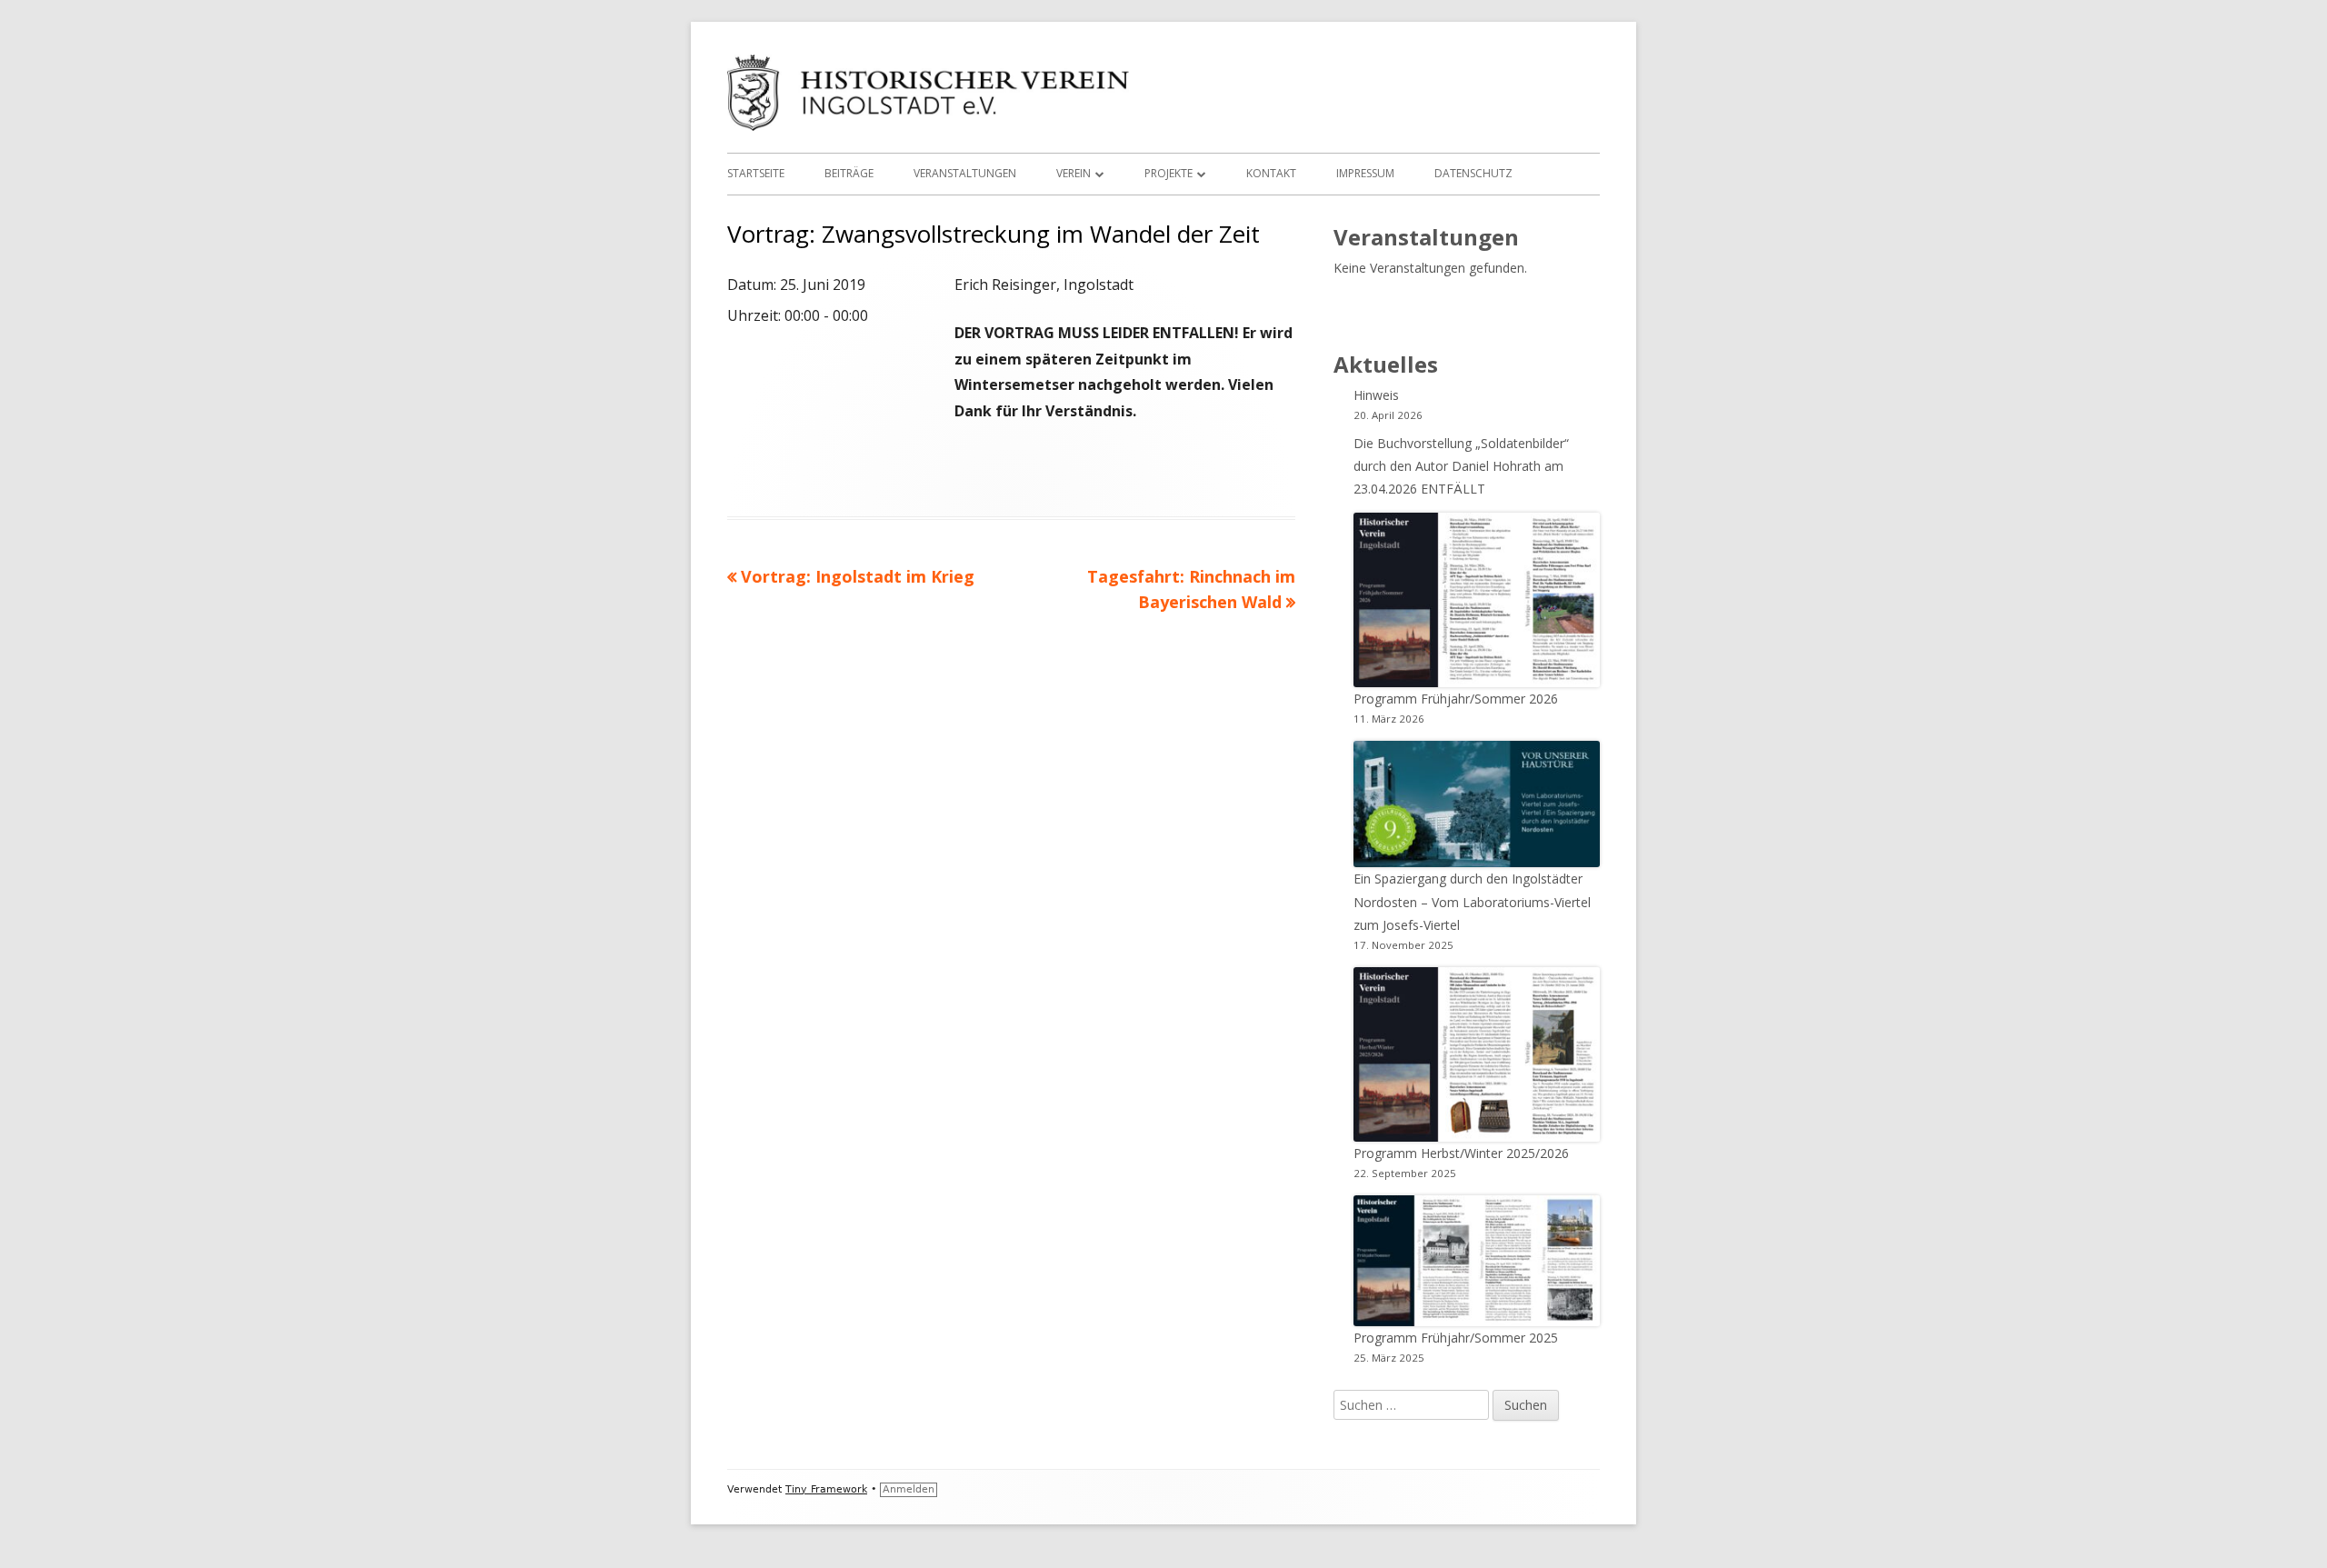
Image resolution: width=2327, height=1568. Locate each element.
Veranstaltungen (965, 173)
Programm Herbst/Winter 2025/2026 (1461, 1153)
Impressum (1365, 173)
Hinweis (1376, 395)
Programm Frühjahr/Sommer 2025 (1456, 1338)
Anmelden (909, 1489)
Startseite (756, 173)
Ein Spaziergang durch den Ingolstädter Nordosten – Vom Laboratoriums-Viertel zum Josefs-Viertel (1472, 901)
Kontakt (1271, 173)
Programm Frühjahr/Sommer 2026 (1456, 699)
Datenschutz (1473, 173)
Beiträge (849, 173)
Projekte (1168, 173)
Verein (1074, 173)
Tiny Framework (826, 1489)
